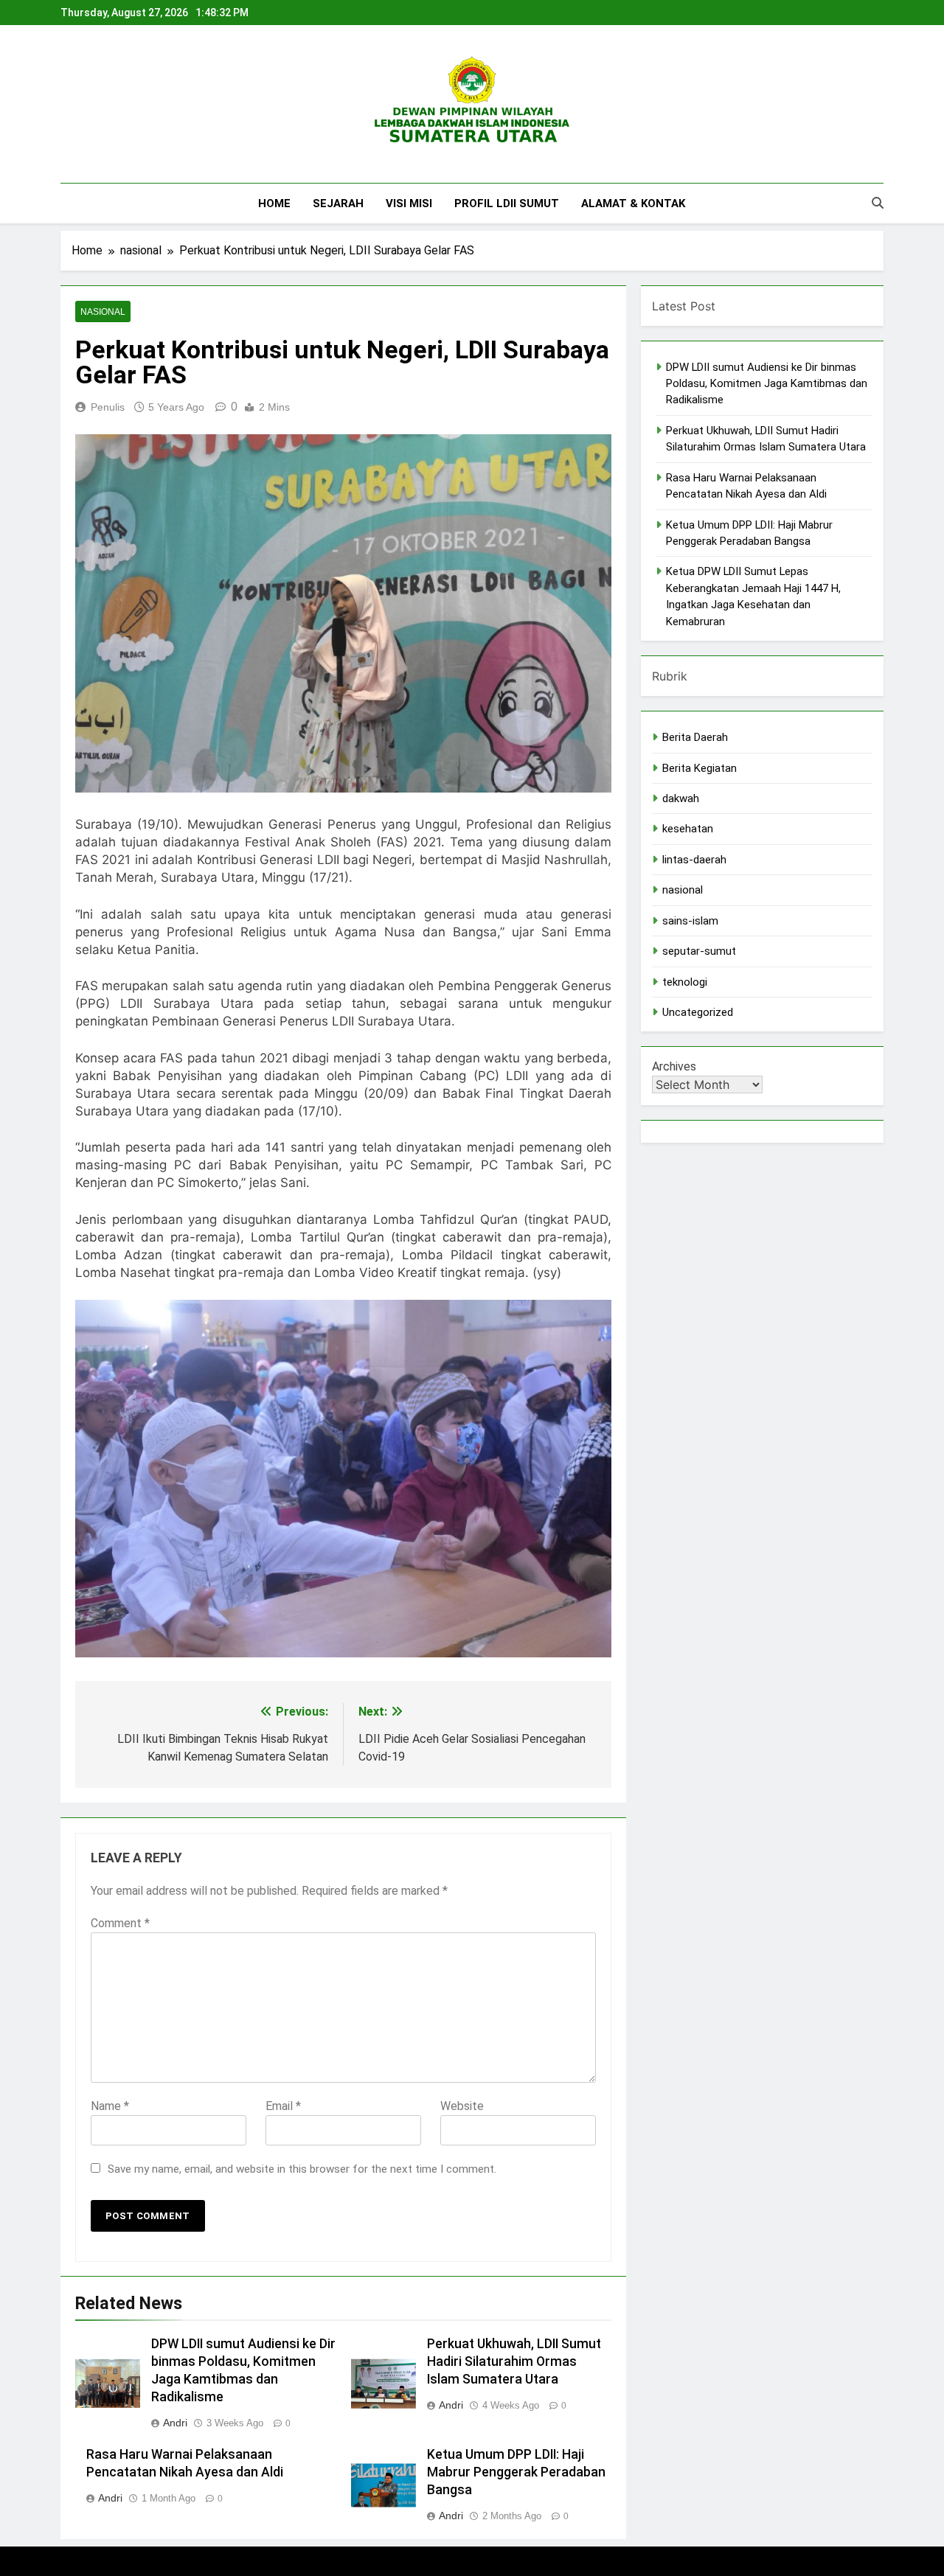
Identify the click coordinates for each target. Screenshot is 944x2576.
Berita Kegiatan (700, 768)
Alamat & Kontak (633, 203)
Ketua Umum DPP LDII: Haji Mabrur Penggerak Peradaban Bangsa (516, 2472)
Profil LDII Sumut (507, 203)
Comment (120, 1923)
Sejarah (338, 203)
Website (462, 2106)
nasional (103, 312)
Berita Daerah (695, 737)
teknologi (685, 982)
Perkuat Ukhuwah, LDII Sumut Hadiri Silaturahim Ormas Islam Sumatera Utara (514, 2361)
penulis (108, 407)
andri (175, 2423)
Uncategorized (698, 1012)
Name (110, 2106)
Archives (674, 1066)
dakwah (681, 798)
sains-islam (690, 921)
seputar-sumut (699, 951)
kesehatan (688, 829)
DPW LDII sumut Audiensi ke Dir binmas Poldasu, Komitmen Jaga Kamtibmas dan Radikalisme (767, 384)
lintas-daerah (694, 860)
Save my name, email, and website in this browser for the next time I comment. (302, 2169)
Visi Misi (409, 203)
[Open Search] (878, 203)
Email (283, 2106)
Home (274, 203)
